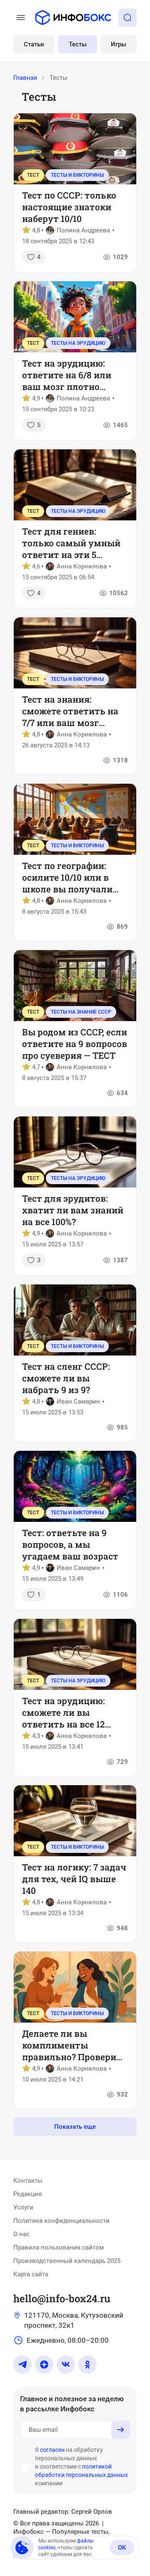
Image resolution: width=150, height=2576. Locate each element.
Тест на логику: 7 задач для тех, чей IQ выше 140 (74, 1879)
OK (122, 2548)
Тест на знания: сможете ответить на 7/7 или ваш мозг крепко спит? (70, 711)
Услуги (23, 2207)
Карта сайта (31, 2274)
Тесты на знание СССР (81, 1012)
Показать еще (75, 2127)
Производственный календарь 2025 (67, 2261)
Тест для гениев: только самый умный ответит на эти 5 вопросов (71, 543)
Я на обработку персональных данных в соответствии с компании (81, 2466)
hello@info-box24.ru (62, 2298)
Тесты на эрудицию (78, 343)
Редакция (27, 2194)
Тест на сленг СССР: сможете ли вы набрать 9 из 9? (66, 1378)
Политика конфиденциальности (61, 2221)
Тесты (78, 44)
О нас (21, 2234)
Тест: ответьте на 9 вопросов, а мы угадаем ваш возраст (70, 1544)
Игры (119, 44)
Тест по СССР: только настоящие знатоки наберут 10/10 (69, 207)
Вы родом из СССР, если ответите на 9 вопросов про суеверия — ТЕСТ (75, 1044)
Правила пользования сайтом (59, 2247)
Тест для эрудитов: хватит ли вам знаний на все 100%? (73, 1210)
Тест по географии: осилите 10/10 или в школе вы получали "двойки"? (67, 877)
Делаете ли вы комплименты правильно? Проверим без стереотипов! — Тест (75, 2045)
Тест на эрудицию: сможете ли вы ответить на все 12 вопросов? (64, 1712)
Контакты (28, 2181)
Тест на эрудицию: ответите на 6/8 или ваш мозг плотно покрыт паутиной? (67, 375)
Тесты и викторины (77, 175)
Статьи (34, 44)
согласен (52, 2450)
